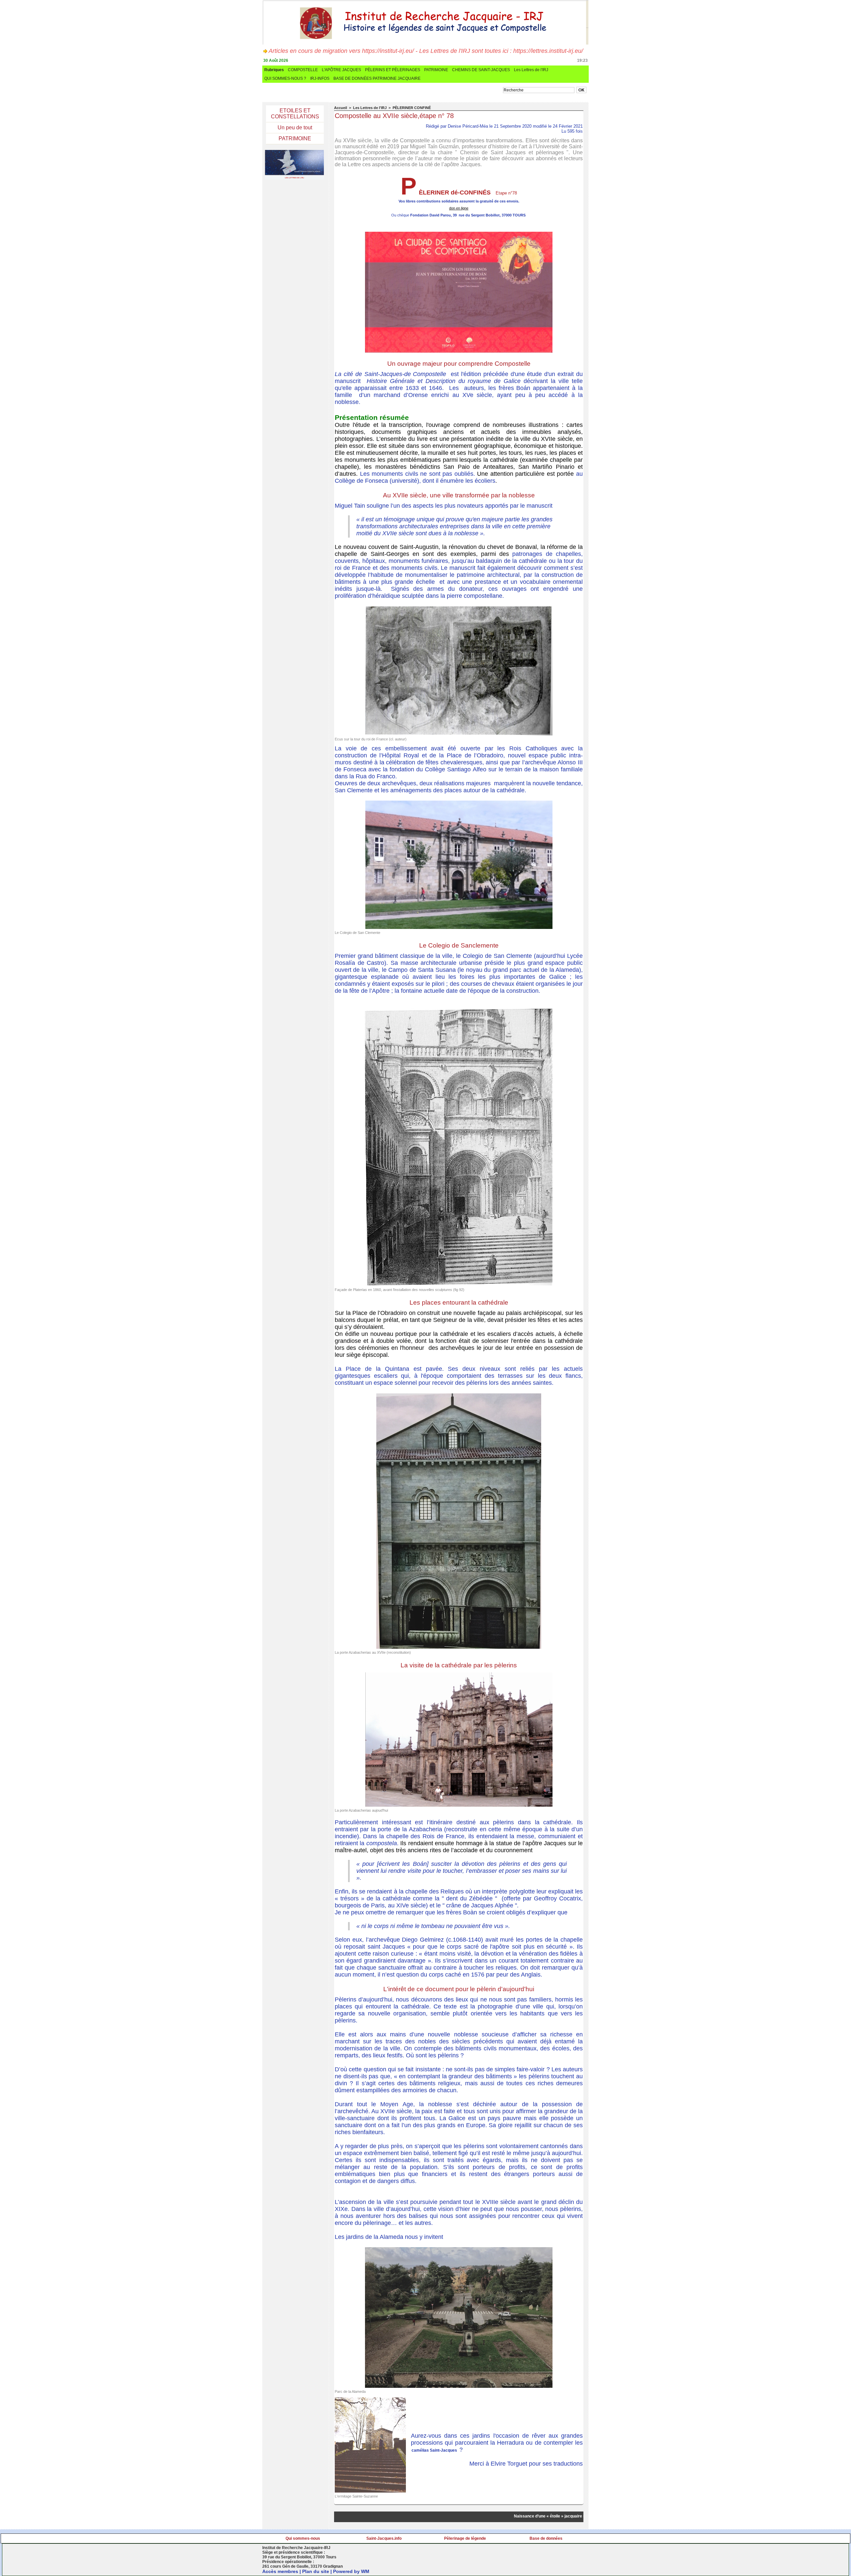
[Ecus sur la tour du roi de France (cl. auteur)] (459, 608)
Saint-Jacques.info (384, 2538)
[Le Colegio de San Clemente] (459, 803)
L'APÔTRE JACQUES (341, 70)
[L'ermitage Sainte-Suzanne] (370, 2399)
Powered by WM (351, 2571)
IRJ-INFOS (320, 78)
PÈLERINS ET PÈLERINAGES (393, 70)
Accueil (341, 108)
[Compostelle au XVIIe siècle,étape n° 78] (459, 234)
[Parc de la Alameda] (459, 2249)
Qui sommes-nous (303, 2538)
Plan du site (316, 2571)
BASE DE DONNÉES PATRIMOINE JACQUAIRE (377, 78)
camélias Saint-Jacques (434, 2450)
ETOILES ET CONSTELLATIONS (295, 114)
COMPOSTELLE (303, 70)
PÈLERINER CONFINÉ (412, 108)
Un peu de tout (295, 128)
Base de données (546, 2538)
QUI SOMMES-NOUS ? (285, 78)
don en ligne (459, 208)
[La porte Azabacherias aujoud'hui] (459, 1674)
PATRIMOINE (436, 70)
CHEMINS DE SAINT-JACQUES (481, 70)
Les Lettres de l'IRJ (531, 70)
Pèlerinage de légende (465, 2538)
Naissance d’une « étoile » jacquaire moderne (525, 2516)
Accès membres (280, 2571)
